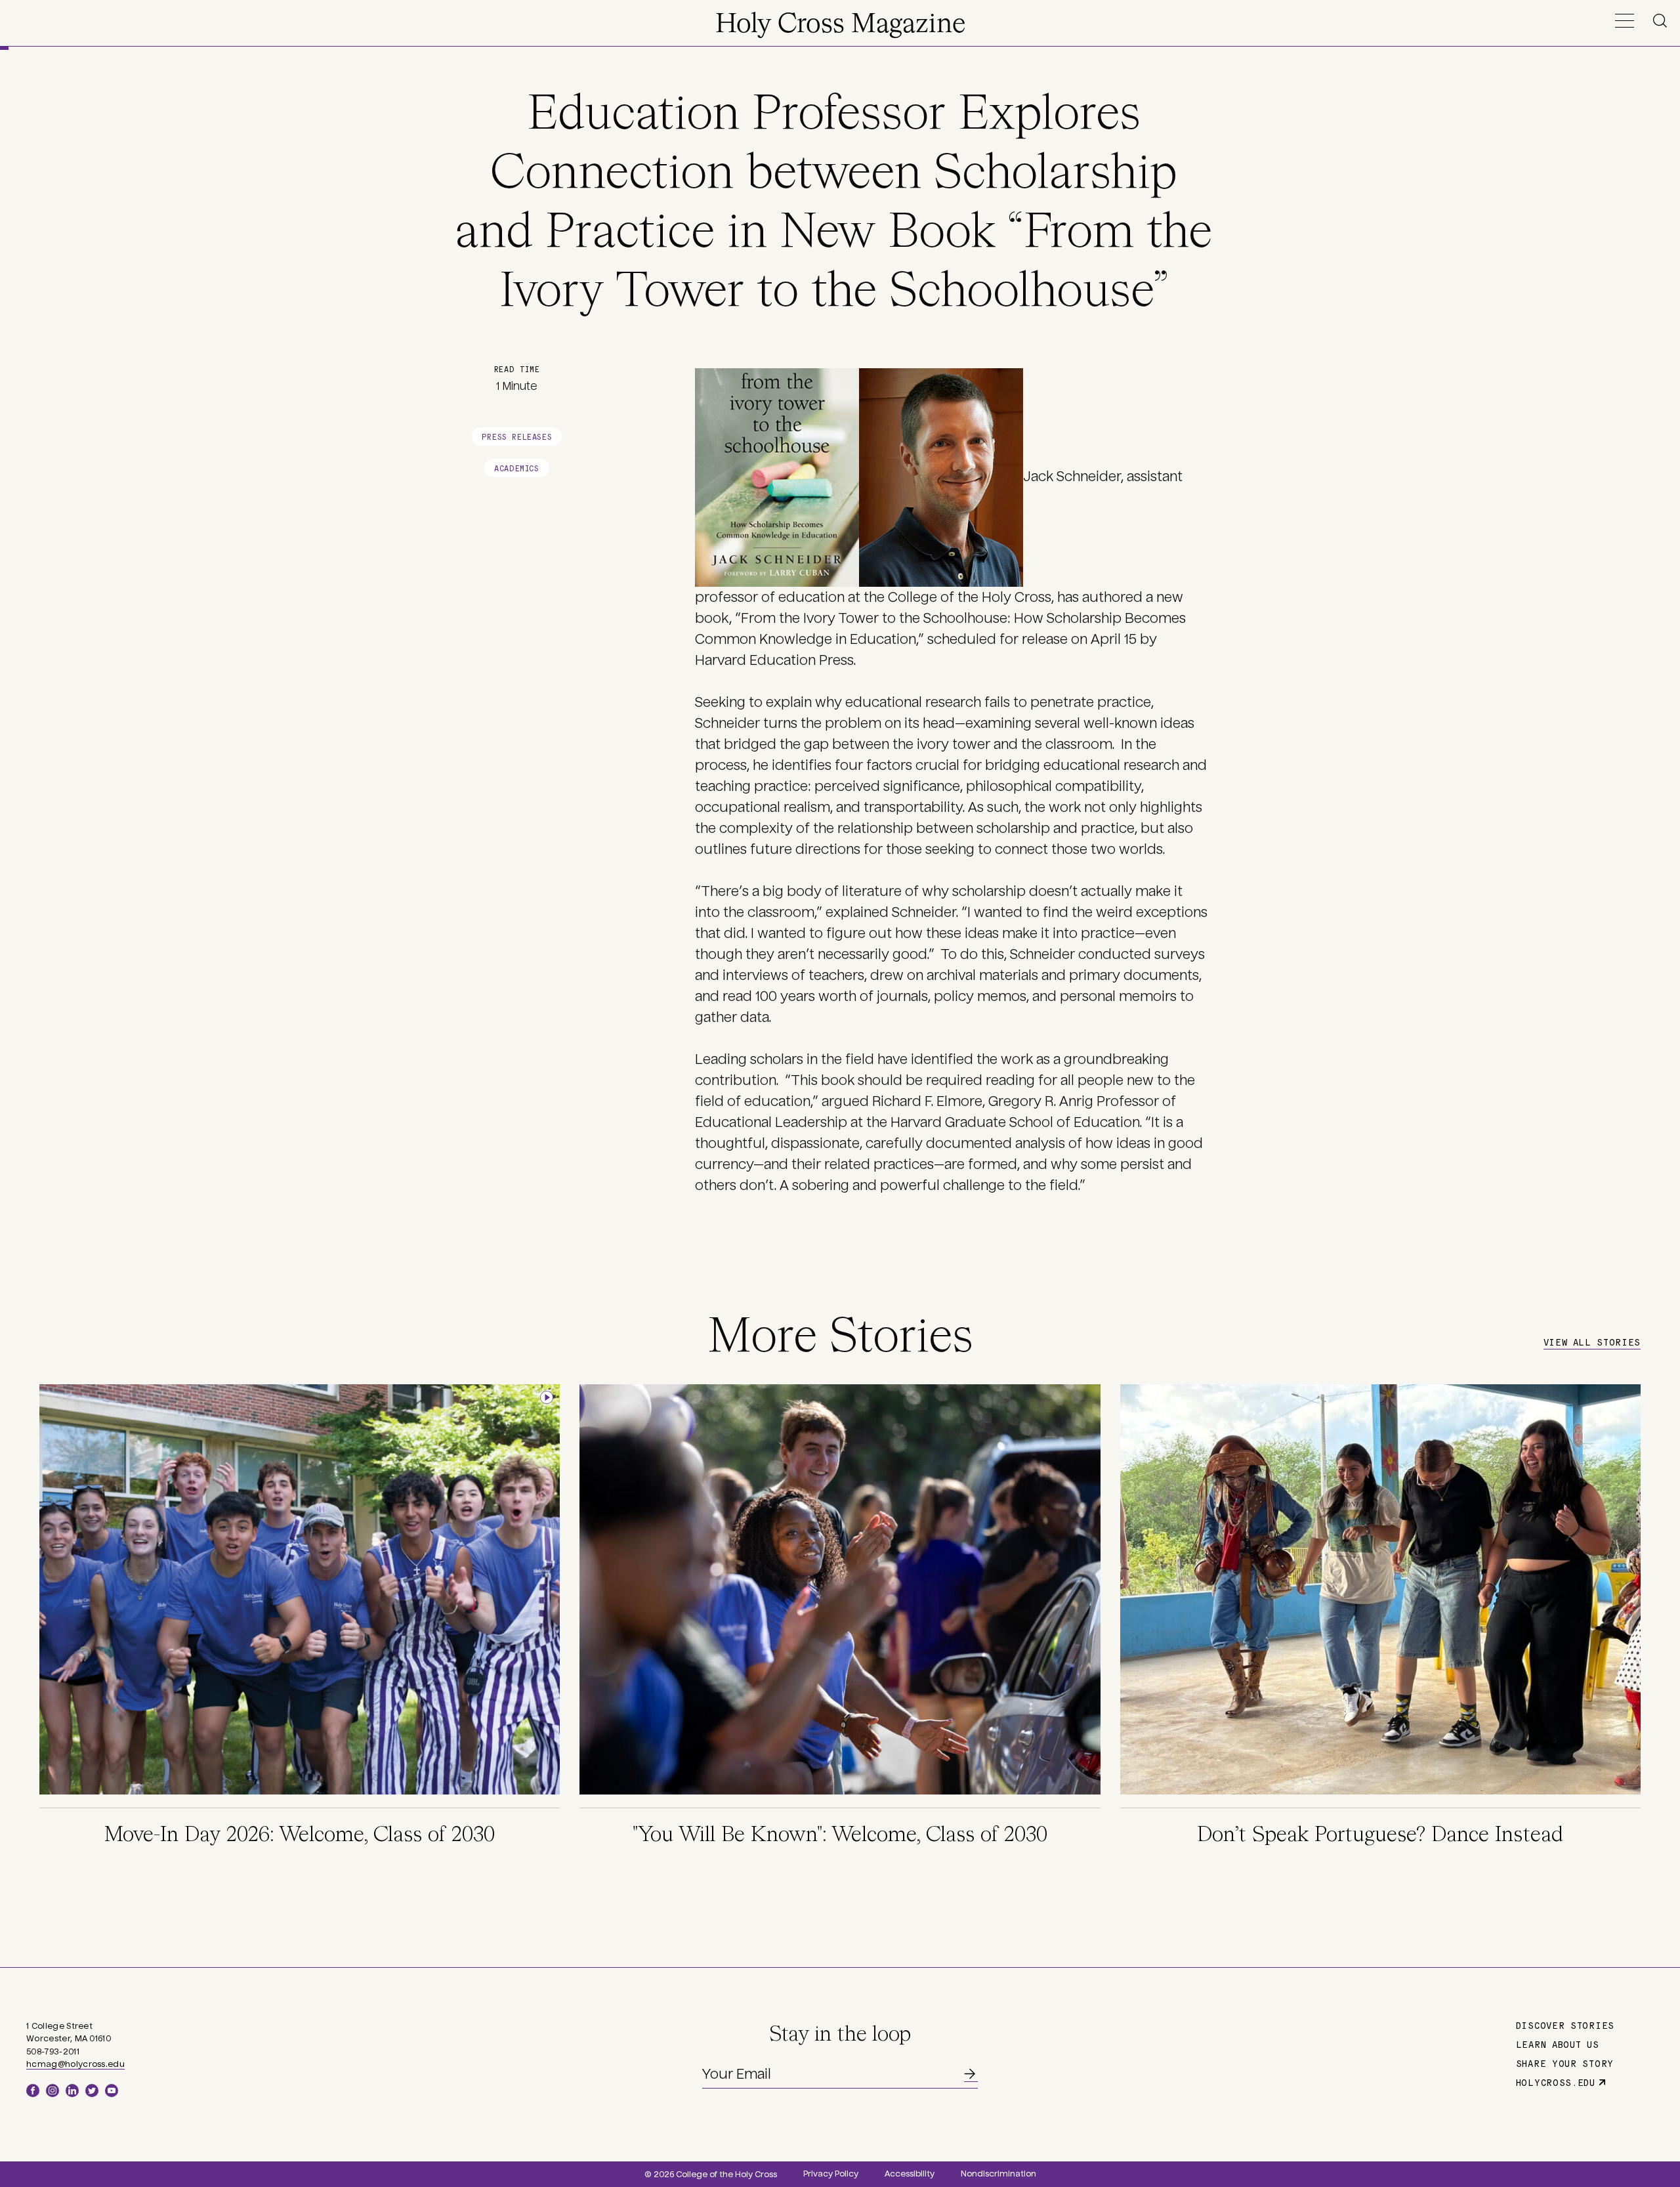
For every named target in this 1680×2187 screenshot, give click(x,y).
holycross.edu (1556, 2082)
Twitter (92, 2091)
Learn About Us (1558, 2044)
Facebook (33, 2091)
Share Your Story (1565, 2063)
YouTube (112, 2091)
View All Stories (1592, 1342)
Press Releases (517, 436)
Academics (516, 468)
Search (1662, 21)
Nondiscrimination (998, 2174)
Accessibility (910, 2174)
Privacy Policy (831, 2174)
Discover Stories (1565, 2025)
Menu (1624, 21)
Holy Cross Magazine (840, 25)
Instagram (52, 2091)
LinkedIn (72, 2091)
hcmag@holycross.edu (75, 2064)
